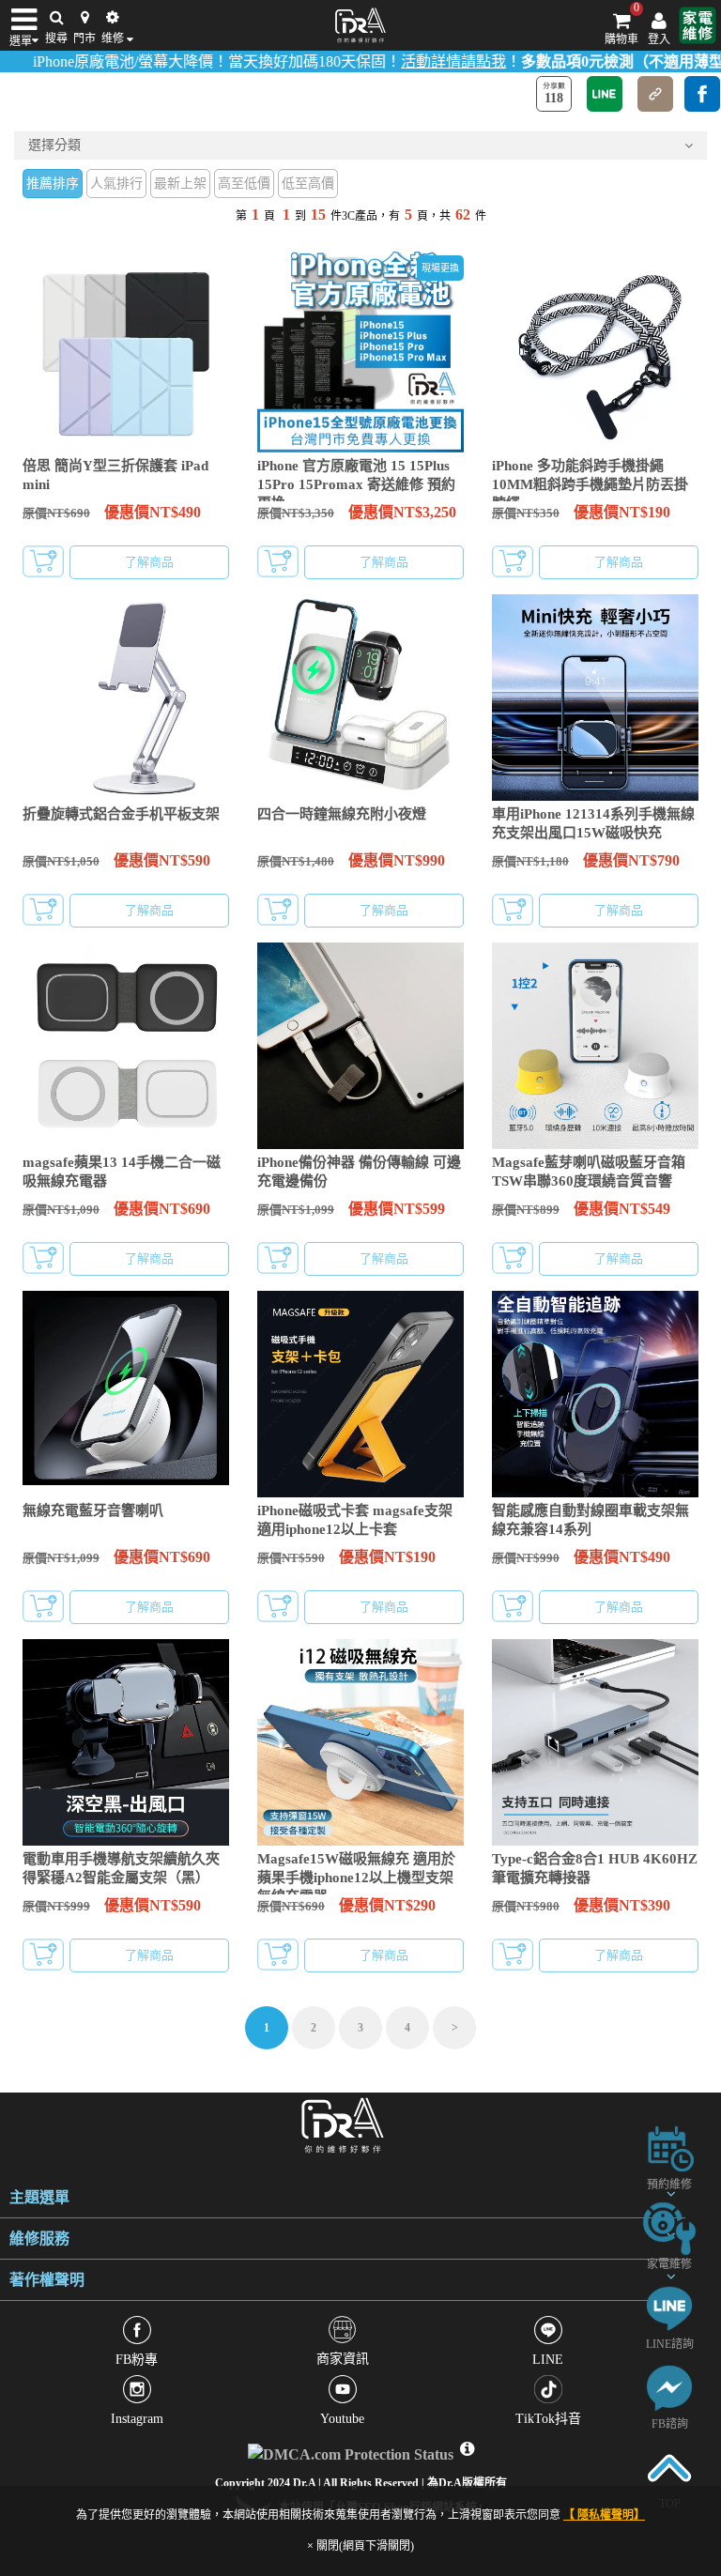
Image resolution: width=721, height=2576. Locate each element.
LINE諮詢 (670, 2344)
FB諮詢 (670, 2424)
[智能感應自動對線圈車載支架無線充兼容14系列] (595, 1394)
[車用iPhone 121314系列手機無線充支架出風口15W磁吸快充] (595, 698)
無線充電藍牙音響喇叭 (93, 1510)
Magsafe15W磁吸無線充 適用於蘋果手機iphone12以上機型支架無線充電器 (356, 1878)
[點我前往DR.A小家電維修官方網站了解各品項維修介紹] (698, 25)
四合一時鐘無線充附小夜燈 (342, 814)
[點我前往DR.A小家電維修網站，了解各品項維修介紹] (669, 2227)
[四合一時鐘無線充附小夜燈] (360, 698)
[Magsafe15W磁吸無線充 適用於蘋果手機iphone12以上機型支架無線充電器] (360, 1742)
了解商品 (149, 562)
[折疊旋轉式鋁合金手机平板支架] (126, 698)
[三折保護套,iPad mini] (126, 349)
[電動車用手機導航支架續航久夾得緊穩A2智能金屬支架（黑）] (126, 1742)
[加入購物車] (43, 561)
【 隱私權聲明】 (604, 2515)
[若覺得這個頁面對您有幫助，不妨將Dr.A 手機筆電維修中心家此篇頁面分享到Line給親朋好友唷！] (605, 94)
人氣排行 (116, 184)
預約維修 (669, 2185)
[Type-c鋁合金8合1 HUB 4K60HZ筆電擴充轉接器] (595, 1742)
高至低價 (244, 184)
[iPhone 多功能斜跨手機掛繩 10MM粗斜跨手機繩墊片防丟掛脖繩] (595, 349)
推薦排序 (53, 184)
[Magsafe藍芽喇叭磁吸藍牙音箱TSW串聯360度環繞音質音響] (595, 1046)
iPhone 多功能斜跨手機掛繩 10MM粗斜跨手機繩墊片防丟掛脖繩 (590, 484)
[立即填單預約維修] (669, 2147)
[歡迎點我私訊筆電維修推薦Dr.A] (669, 2387)
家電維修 (669, 2264)
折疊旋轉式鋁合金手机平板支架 (121, 814)
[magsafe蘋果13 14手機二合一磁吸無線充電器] (126, 1046)
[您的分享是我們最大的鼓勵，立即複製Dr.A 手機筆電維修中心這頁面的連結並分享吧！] (655, 94)
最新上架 (180, 184)
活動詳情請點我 (409, 61)
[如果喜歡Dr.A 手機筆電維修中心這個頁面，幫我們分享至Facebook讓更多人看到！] (702, 94)
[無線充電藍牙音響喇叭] (126, 1394)
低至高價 (308, 184)
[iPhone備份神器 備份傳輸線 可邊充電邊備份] (360, 1046)
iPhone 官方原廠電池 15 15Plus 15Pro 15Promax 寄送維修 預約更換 (356, 484)
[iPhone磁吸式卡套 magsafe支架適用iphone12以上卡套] (360, 1394)
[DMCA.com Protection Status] (353, 2450)
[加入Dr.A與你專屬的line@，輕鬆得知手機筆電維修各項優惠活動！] (669, 2307)
